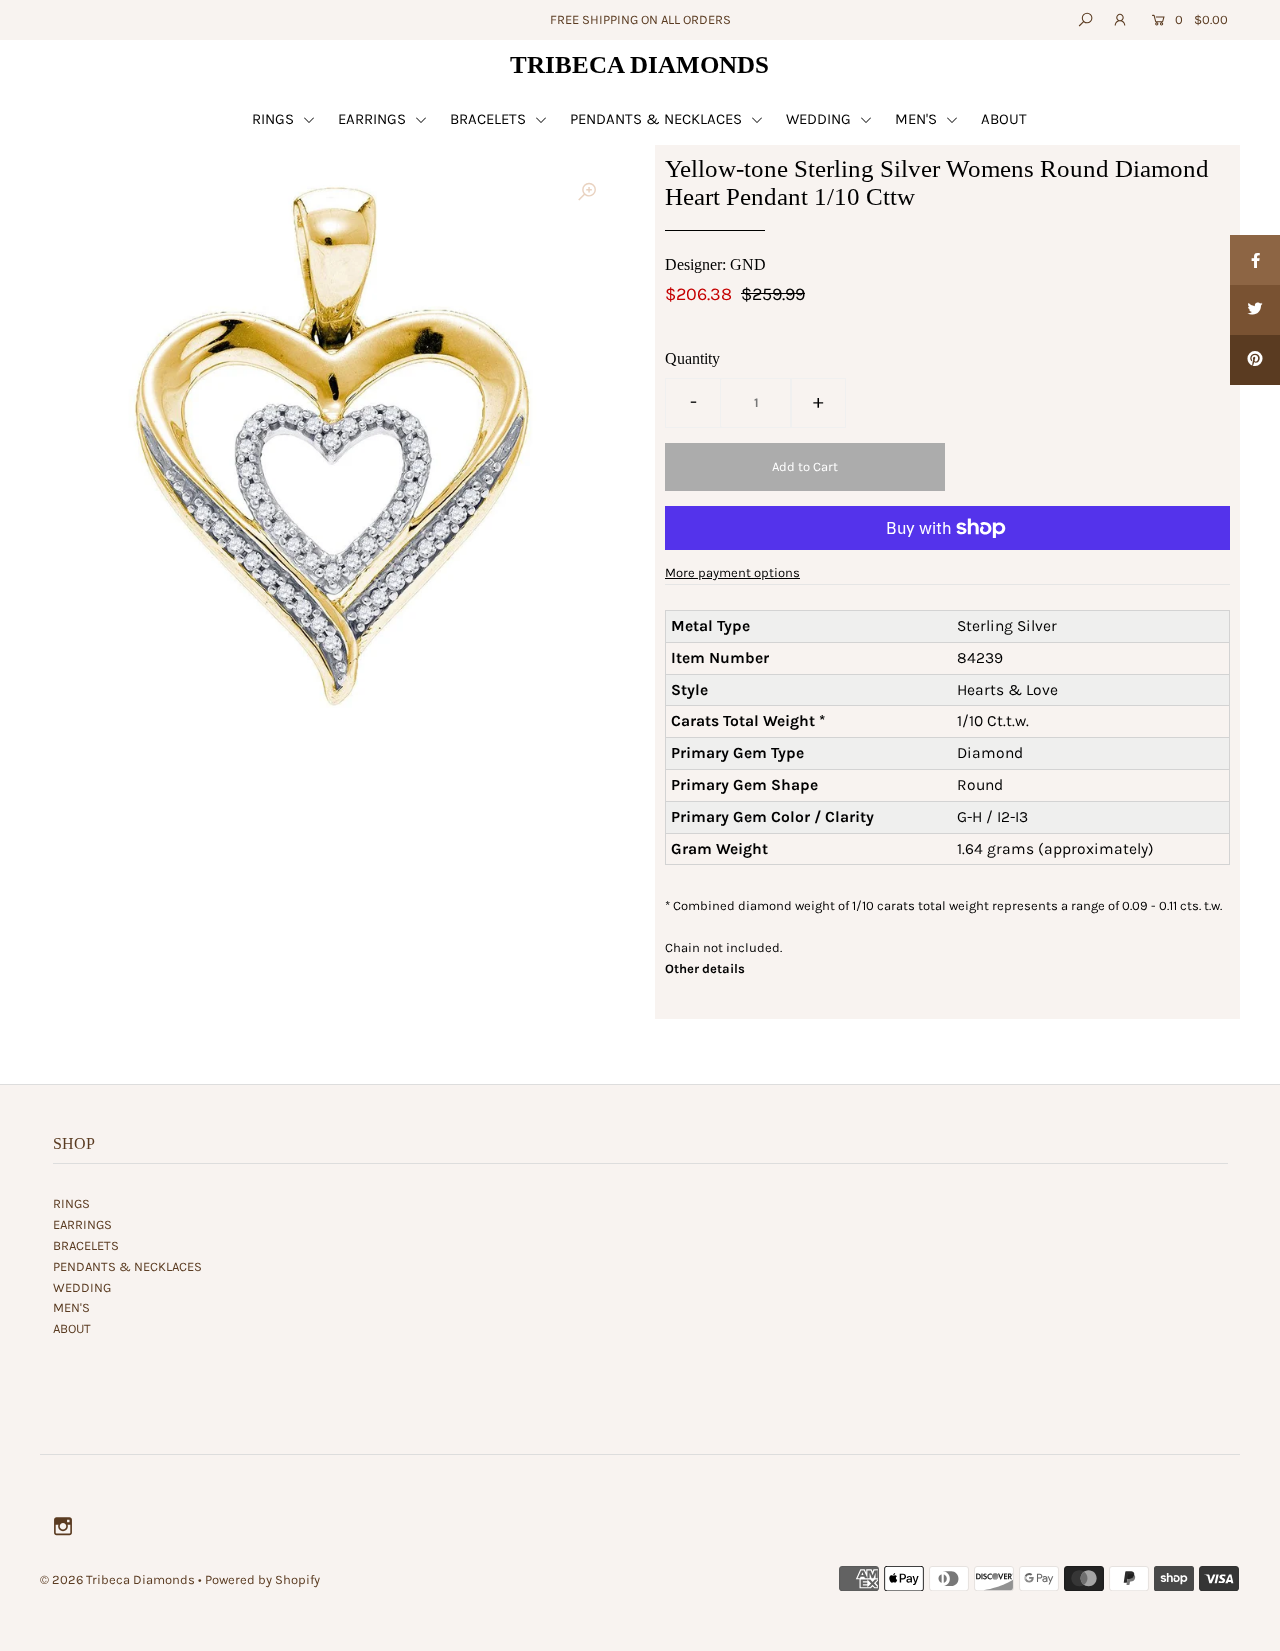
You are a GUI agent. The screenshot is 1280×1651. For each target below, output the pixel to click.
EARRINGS (374, 119)
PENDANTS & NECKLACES (658, 119)
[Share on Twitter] (1255, 310)
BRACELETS (490, 119)
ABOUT (1004, 119)
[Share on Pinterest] (1255, 360)
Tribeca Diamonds (639, 64)
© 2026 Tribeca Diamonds (117, 1579)
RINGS (275, 119)
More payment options (732, 572)
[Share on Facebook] (1255, 260)
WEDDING (820, 119)
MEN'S (918, 119)
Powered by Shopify (262, 1579)
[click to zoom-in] (587, 192)
